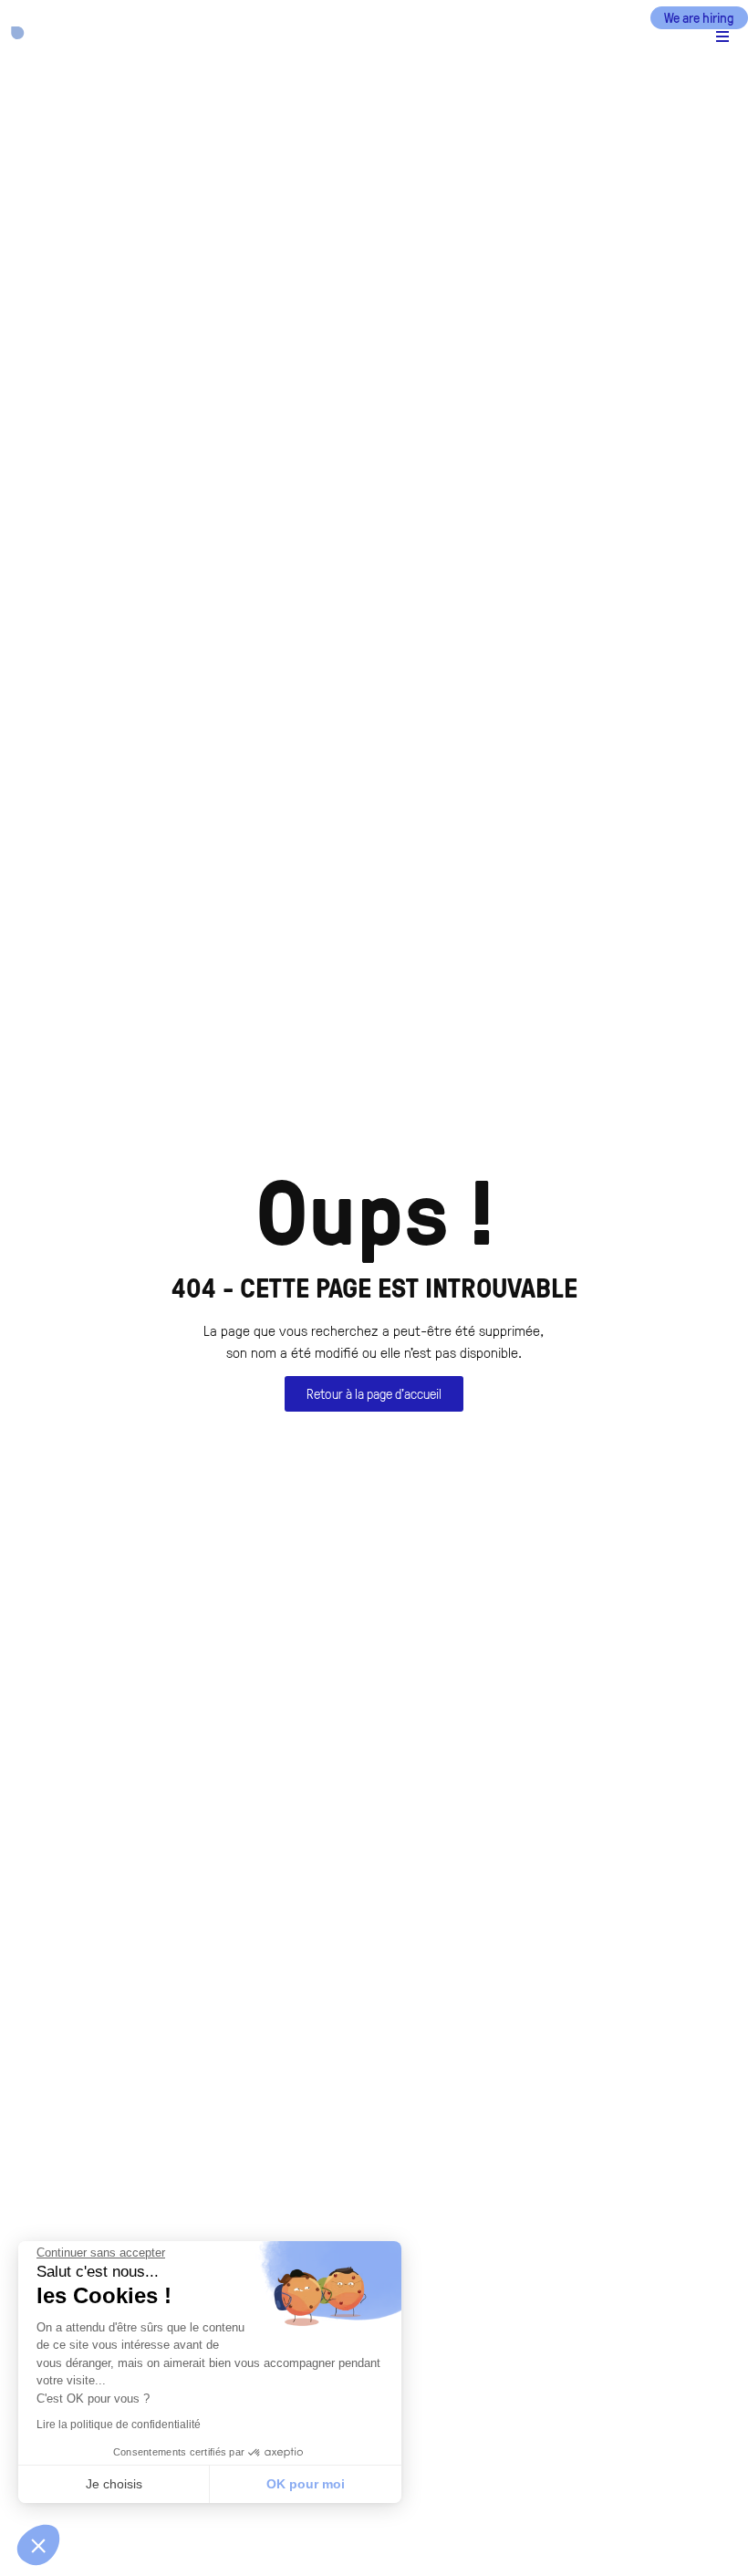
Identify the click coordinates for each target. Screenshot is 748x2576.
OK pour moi (306, 2484)
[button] (624, 37)
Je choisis (114, 2484)
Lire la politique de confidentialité (119, 2425)
